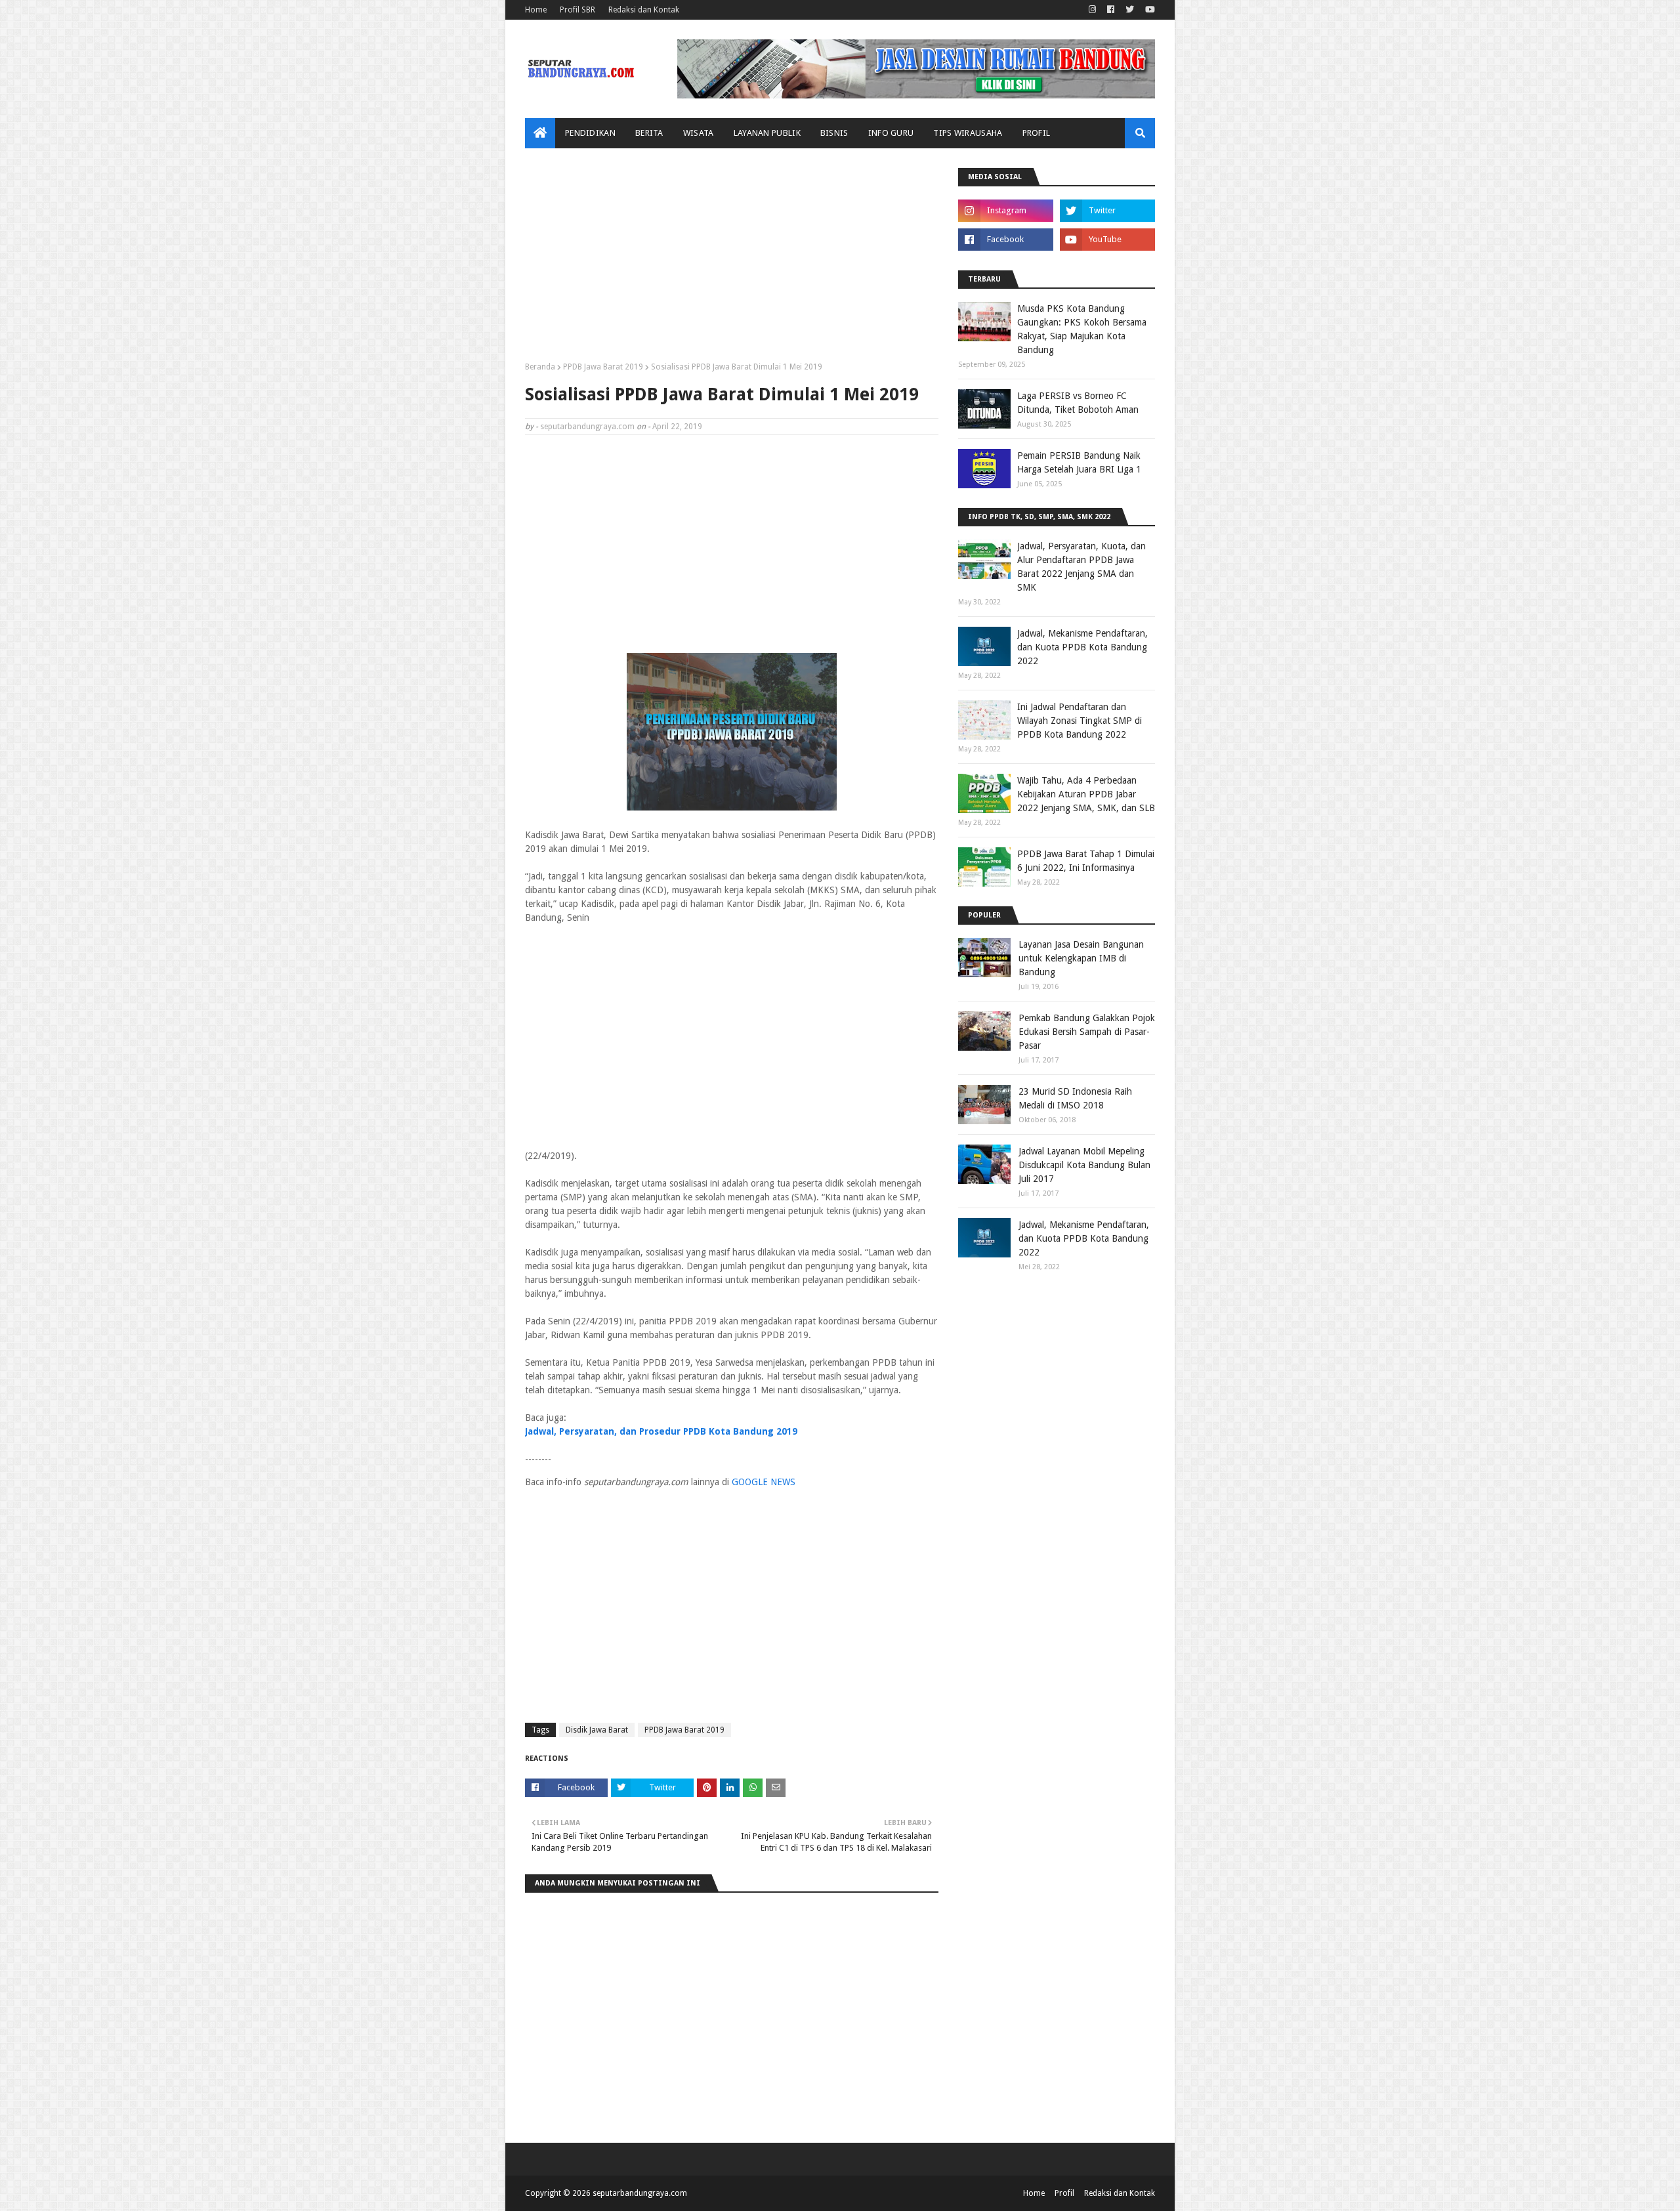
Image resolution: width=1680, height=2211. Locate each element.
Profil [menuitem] (1037, 133)
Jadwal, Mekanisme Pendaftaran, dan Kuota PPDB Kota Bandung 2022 (1082, 647)
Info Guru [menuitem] (891, 133)
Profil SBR (577, 10)
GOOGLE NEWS (764, 1482)
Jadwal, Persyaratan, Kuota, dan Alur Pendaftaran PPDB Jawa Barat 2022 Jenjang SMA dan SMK (1081, 567)
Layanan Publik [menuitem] (767, 133)
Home (536, 10)
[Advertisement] (732, 260)
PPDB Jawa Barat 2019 (603, 367)
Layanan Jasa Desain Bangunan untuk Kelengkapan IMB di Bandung (1081, 958)
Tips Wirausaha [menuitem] (968, 133)
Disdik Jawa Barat (597, 1730)
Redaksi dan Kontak (644, 10)
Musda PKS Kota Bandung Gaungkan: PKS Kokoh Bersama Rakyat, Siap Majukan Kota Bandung (1082, 329)
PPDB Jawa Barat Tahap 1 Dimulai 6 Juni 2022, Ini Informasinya (1086, 861)
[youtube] (1148, 10)
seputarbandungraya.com (587, 427)
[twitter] (1130, 10)
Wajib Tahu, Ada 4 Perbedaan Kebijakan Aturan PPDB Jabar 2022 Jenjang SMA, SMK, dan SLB (1086, 794)
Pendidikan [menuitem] (590, 133)
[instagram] (1092, 10)
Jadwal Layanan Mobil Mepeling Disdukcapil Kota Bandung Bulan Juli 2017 (1084, 1165)
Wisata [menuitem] (699, 133)
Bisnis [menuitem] (834, 133)
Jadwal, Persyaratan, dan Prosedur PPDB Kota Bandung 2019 (661, 1431)
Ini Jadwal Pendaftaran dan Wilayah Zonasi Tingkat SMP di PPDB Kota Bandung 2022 (1080, 721)
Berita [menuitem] (649, 133)
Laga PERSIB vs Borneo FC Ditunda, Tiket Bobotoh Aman (1078, 403)
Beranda (540, 367)
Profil (1064, 2193)
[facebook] (1111, 10)
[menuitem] (540, 133)
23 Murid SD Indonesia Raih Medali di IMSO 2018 (1075, 1098)
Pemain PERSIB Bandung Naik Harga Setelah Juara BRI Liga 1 (1079, 462)
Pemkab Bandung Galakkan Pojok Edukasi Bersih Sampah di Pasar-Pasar (1087, 1032)
